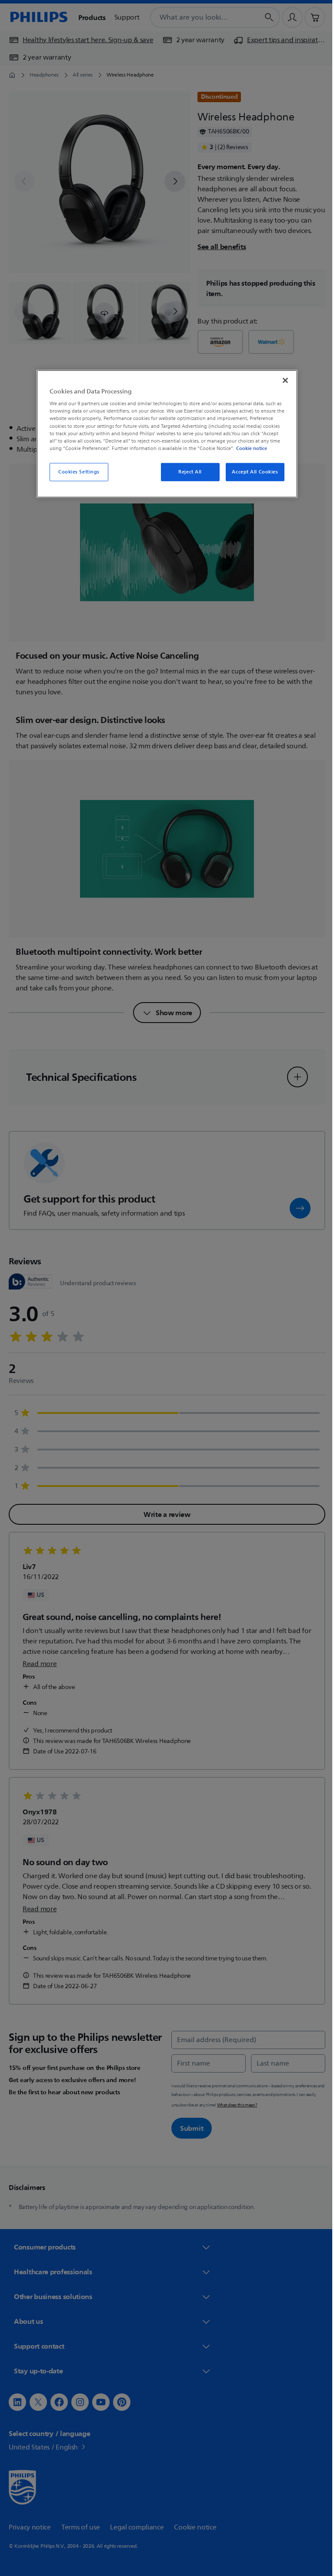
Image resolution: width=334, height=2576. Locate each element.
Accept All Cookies (252, 472)
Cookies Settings (75, 472)
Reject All (187, 472)
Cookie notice (249, 448)
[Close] (282, 380)
